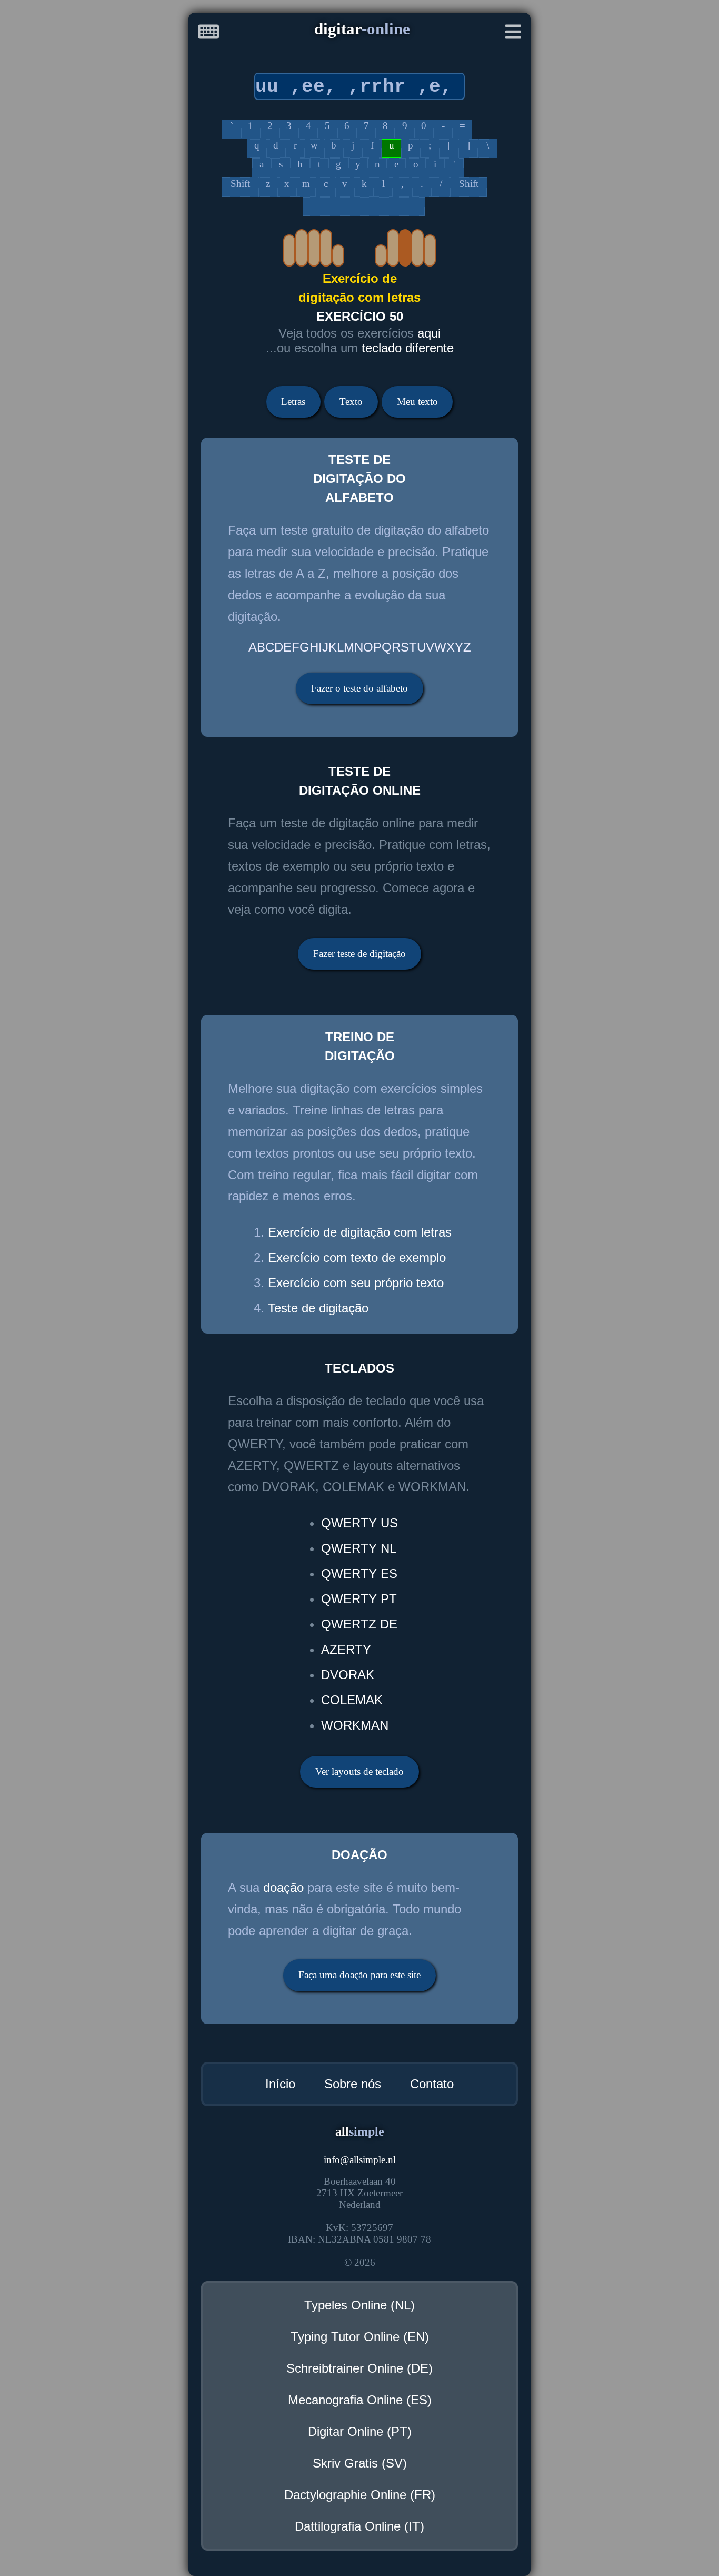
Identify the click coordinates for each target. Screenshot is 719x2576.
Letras (293, 402)
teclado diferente (408, 348)
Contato (432, 2084)
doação (283, 1887)
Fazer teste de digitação (359, 954)
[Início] (209, 34)
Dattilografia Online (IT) (359, 2526)
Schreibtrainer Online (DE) (359, 2368)
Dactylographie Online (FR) (360, 2495)
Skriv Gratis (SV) (360, 2463)
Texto (351, 402)
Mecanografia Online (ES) (360, 2400)
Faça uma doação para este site (359, 1975)
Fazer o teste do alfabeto (359, 688)
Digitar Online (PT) (360, 2431)
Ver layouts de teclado (359, 1771)
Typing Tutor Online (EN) (360, 2337)
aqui (429, 333)
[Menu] (513, 34)
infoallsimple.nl (360, 2160)
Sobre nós (353, 2084)
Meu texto (417, 402)
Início (280, 2084)
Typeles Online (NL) (359, 2305)
